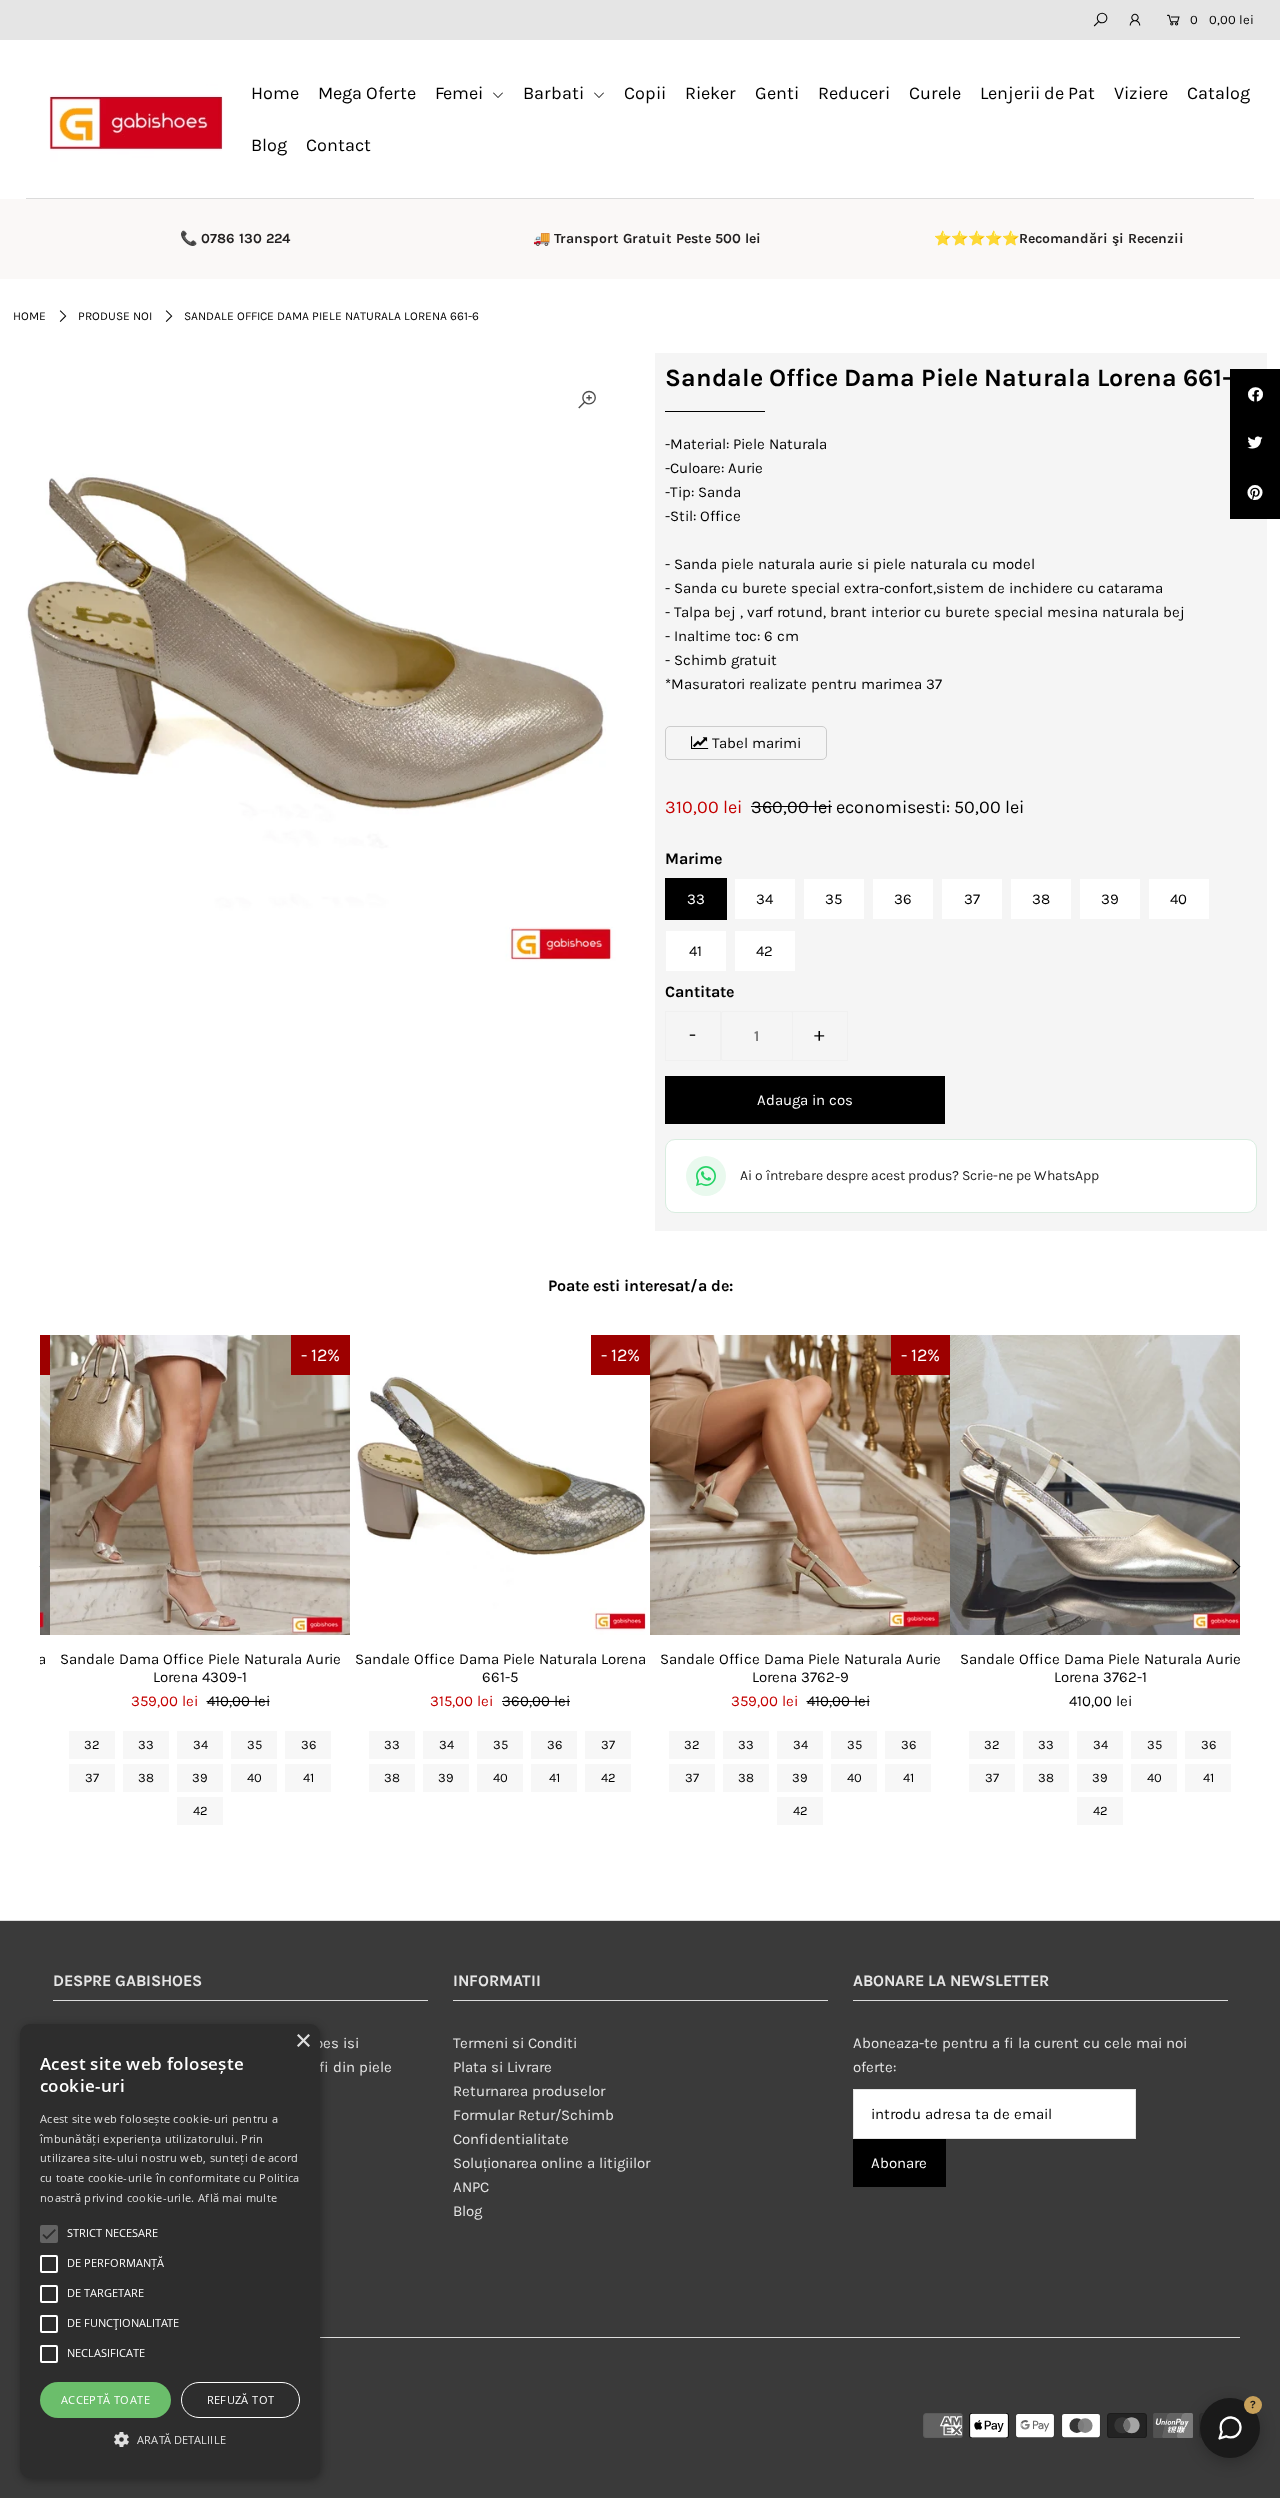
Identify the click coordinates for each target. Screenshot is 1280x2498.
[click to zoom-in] (587, 400)
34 (764, 899)
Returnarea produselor (529, 2091)
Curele (935, 93)
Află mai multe (237, 2197)
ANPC (471, 2187)
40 (1178, 899)
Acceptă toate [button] (105, 2399)
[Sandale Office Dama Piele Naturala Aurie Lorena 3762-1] (1100, 1485)
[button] (170, 2440)
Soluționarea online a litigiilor (551, 2163)
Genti (777, 93)
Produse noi (115, 316)
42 (764, 951)
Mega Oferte (367, 93)
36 (903, 899)
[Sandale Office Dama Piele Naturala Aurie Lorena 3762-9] (800, 1485)
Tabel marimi (754, 743)
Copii (645, 93)
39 (1110, 899)
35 (833, 899)
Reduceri (854, 93)
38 (1041, 899)
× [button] (302, 2041)
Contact (338, 145)
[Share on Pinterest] (1255, 494)
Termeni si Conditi (515, 2043)
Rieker (710, 93)
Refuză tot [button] (241, 2399)
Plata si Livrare (502, 2067)
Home (275, 93)
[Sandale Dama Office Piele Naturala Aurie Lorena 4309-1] (200, 1485)
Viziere (1141, 93)
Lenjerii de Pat (1037, 93)
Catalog (1218, 93)
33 (696, 899)
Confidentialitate (511, 2139)
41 (695, 951)
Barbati (555, 93)
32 (92, 1744)
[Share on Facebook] (1255, 394)
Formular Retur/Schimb (533, 2115)
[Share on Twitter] (1255, 444)
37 (972, 899)
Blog (269, 145)
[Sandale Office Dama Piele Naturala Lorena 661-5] (500, 1485)
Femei (461, 93)
